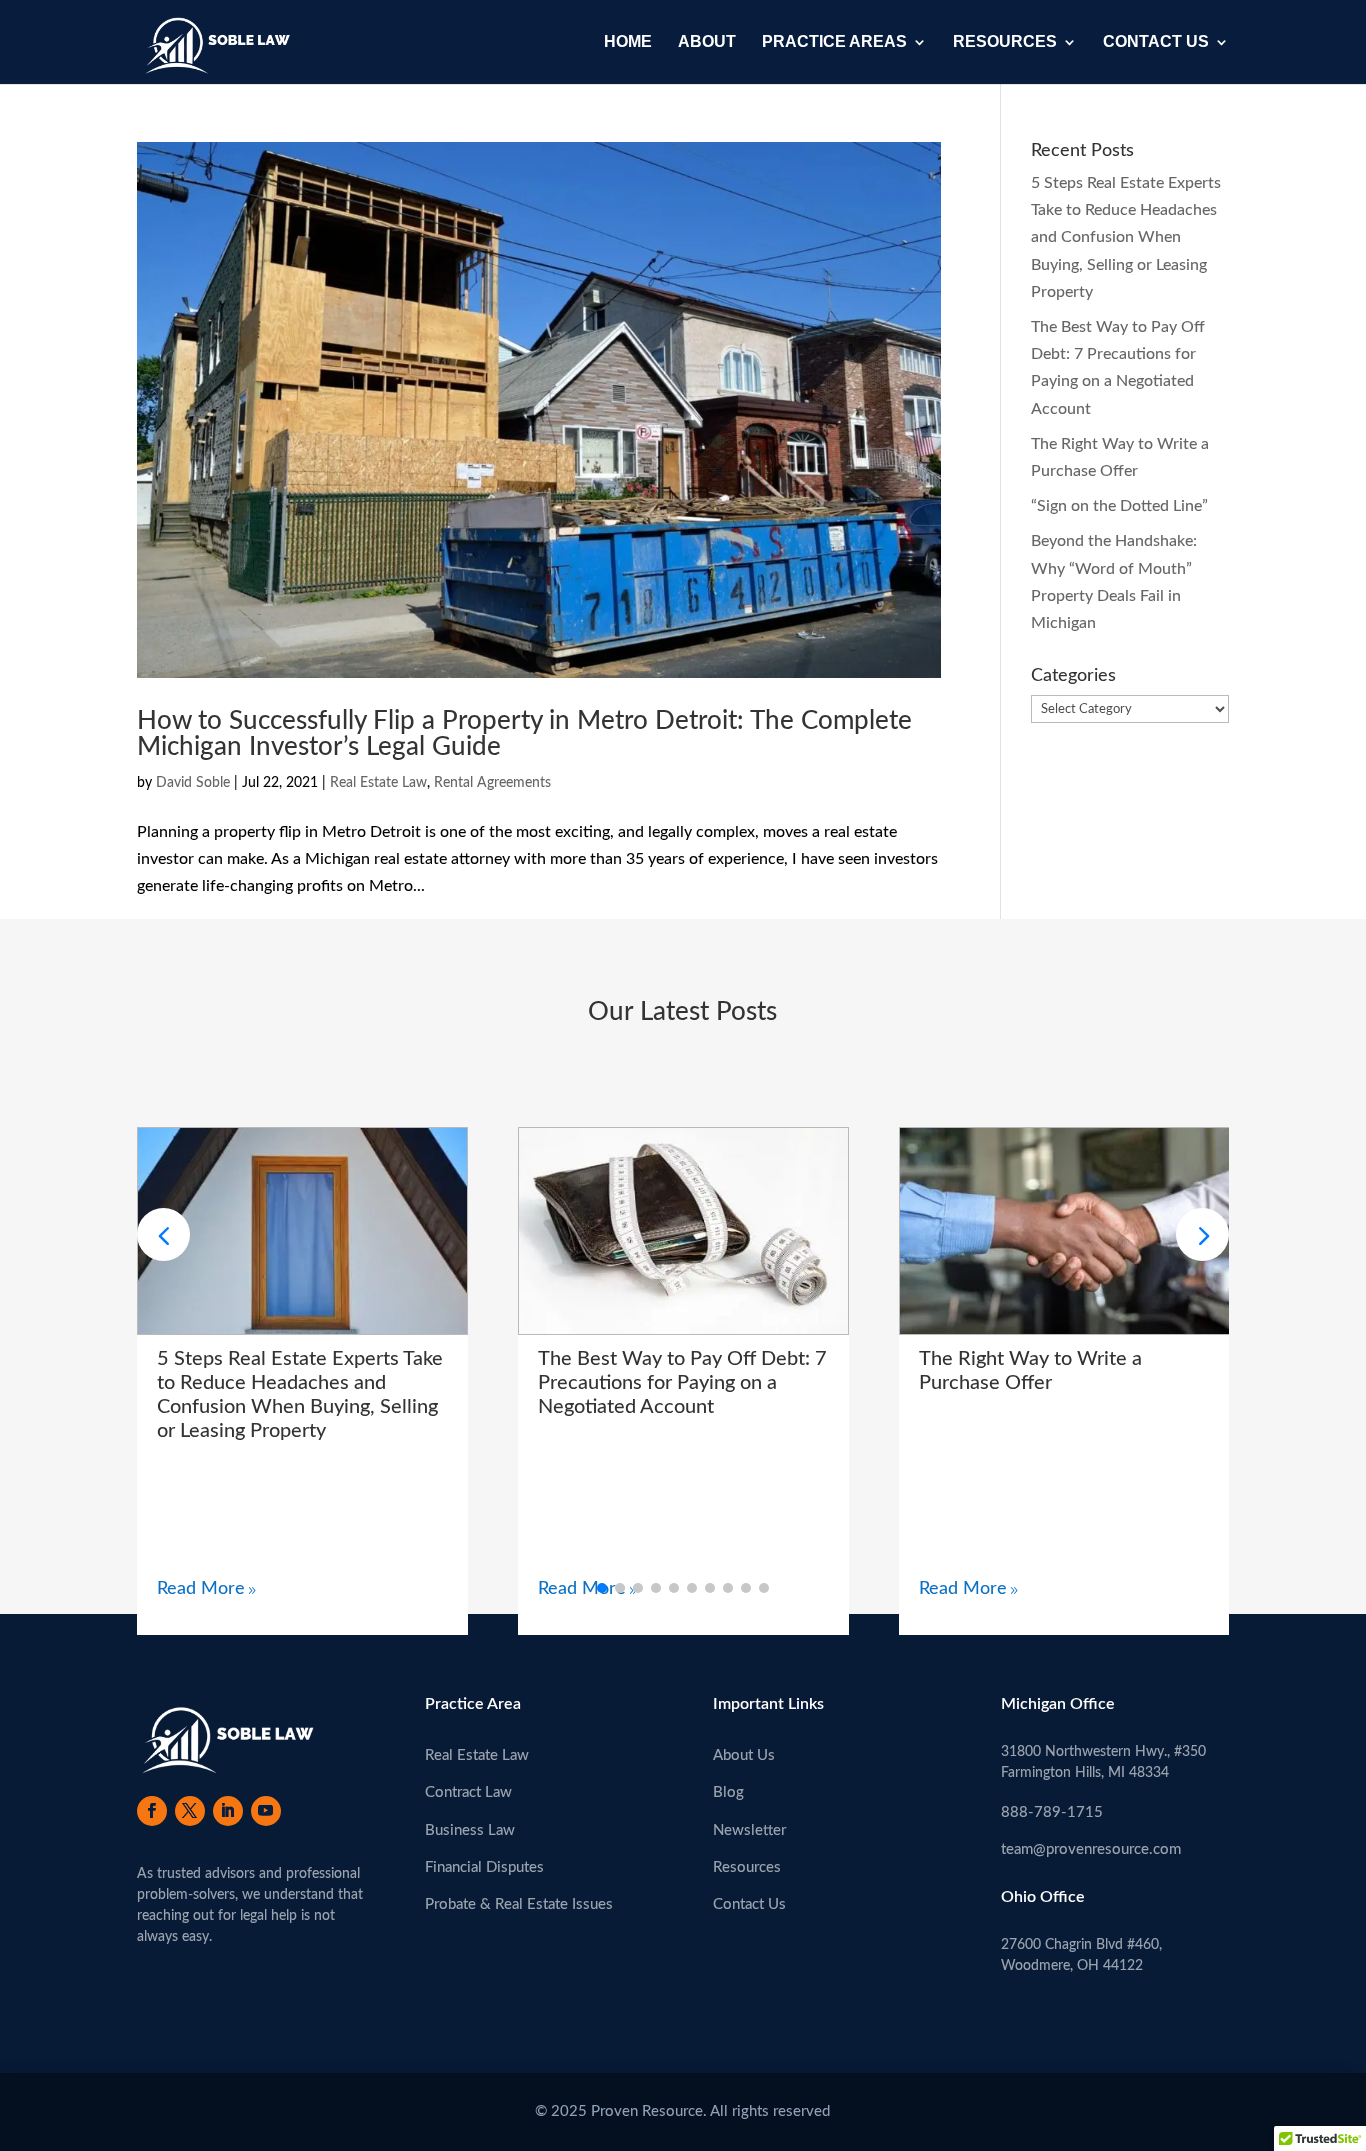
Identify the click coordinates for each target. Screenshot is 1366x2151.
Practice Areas (834, 42)
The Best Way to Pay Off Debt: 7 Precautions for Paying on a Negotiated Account (682, 1383)
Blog (728, 1792)
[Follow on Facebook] (152, 1811)
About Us (744, 1755)
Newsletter (749, 1830)
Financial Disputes (484, 1867)
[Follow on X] (190, 1811)
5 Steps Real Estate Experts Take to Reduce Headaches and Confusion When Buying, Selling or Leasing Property (1126, 237)
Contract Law (468, 1792)
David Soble (193, 783)
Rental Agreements (492, 783)
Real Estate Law (378, 783)
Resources (1005, 42)
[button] (1202, 1234)
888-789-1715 (1052, 1812)
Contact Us (1156, 42)
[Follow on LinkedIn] (228, 1811)
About (707, 42)
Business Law (470, 1830)
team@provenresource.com (1091, 1849)
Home (628, 42)
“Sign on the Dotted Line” (1119, 506)
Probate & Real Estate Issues (519, 1904)
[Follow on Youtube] (266, 1811)
